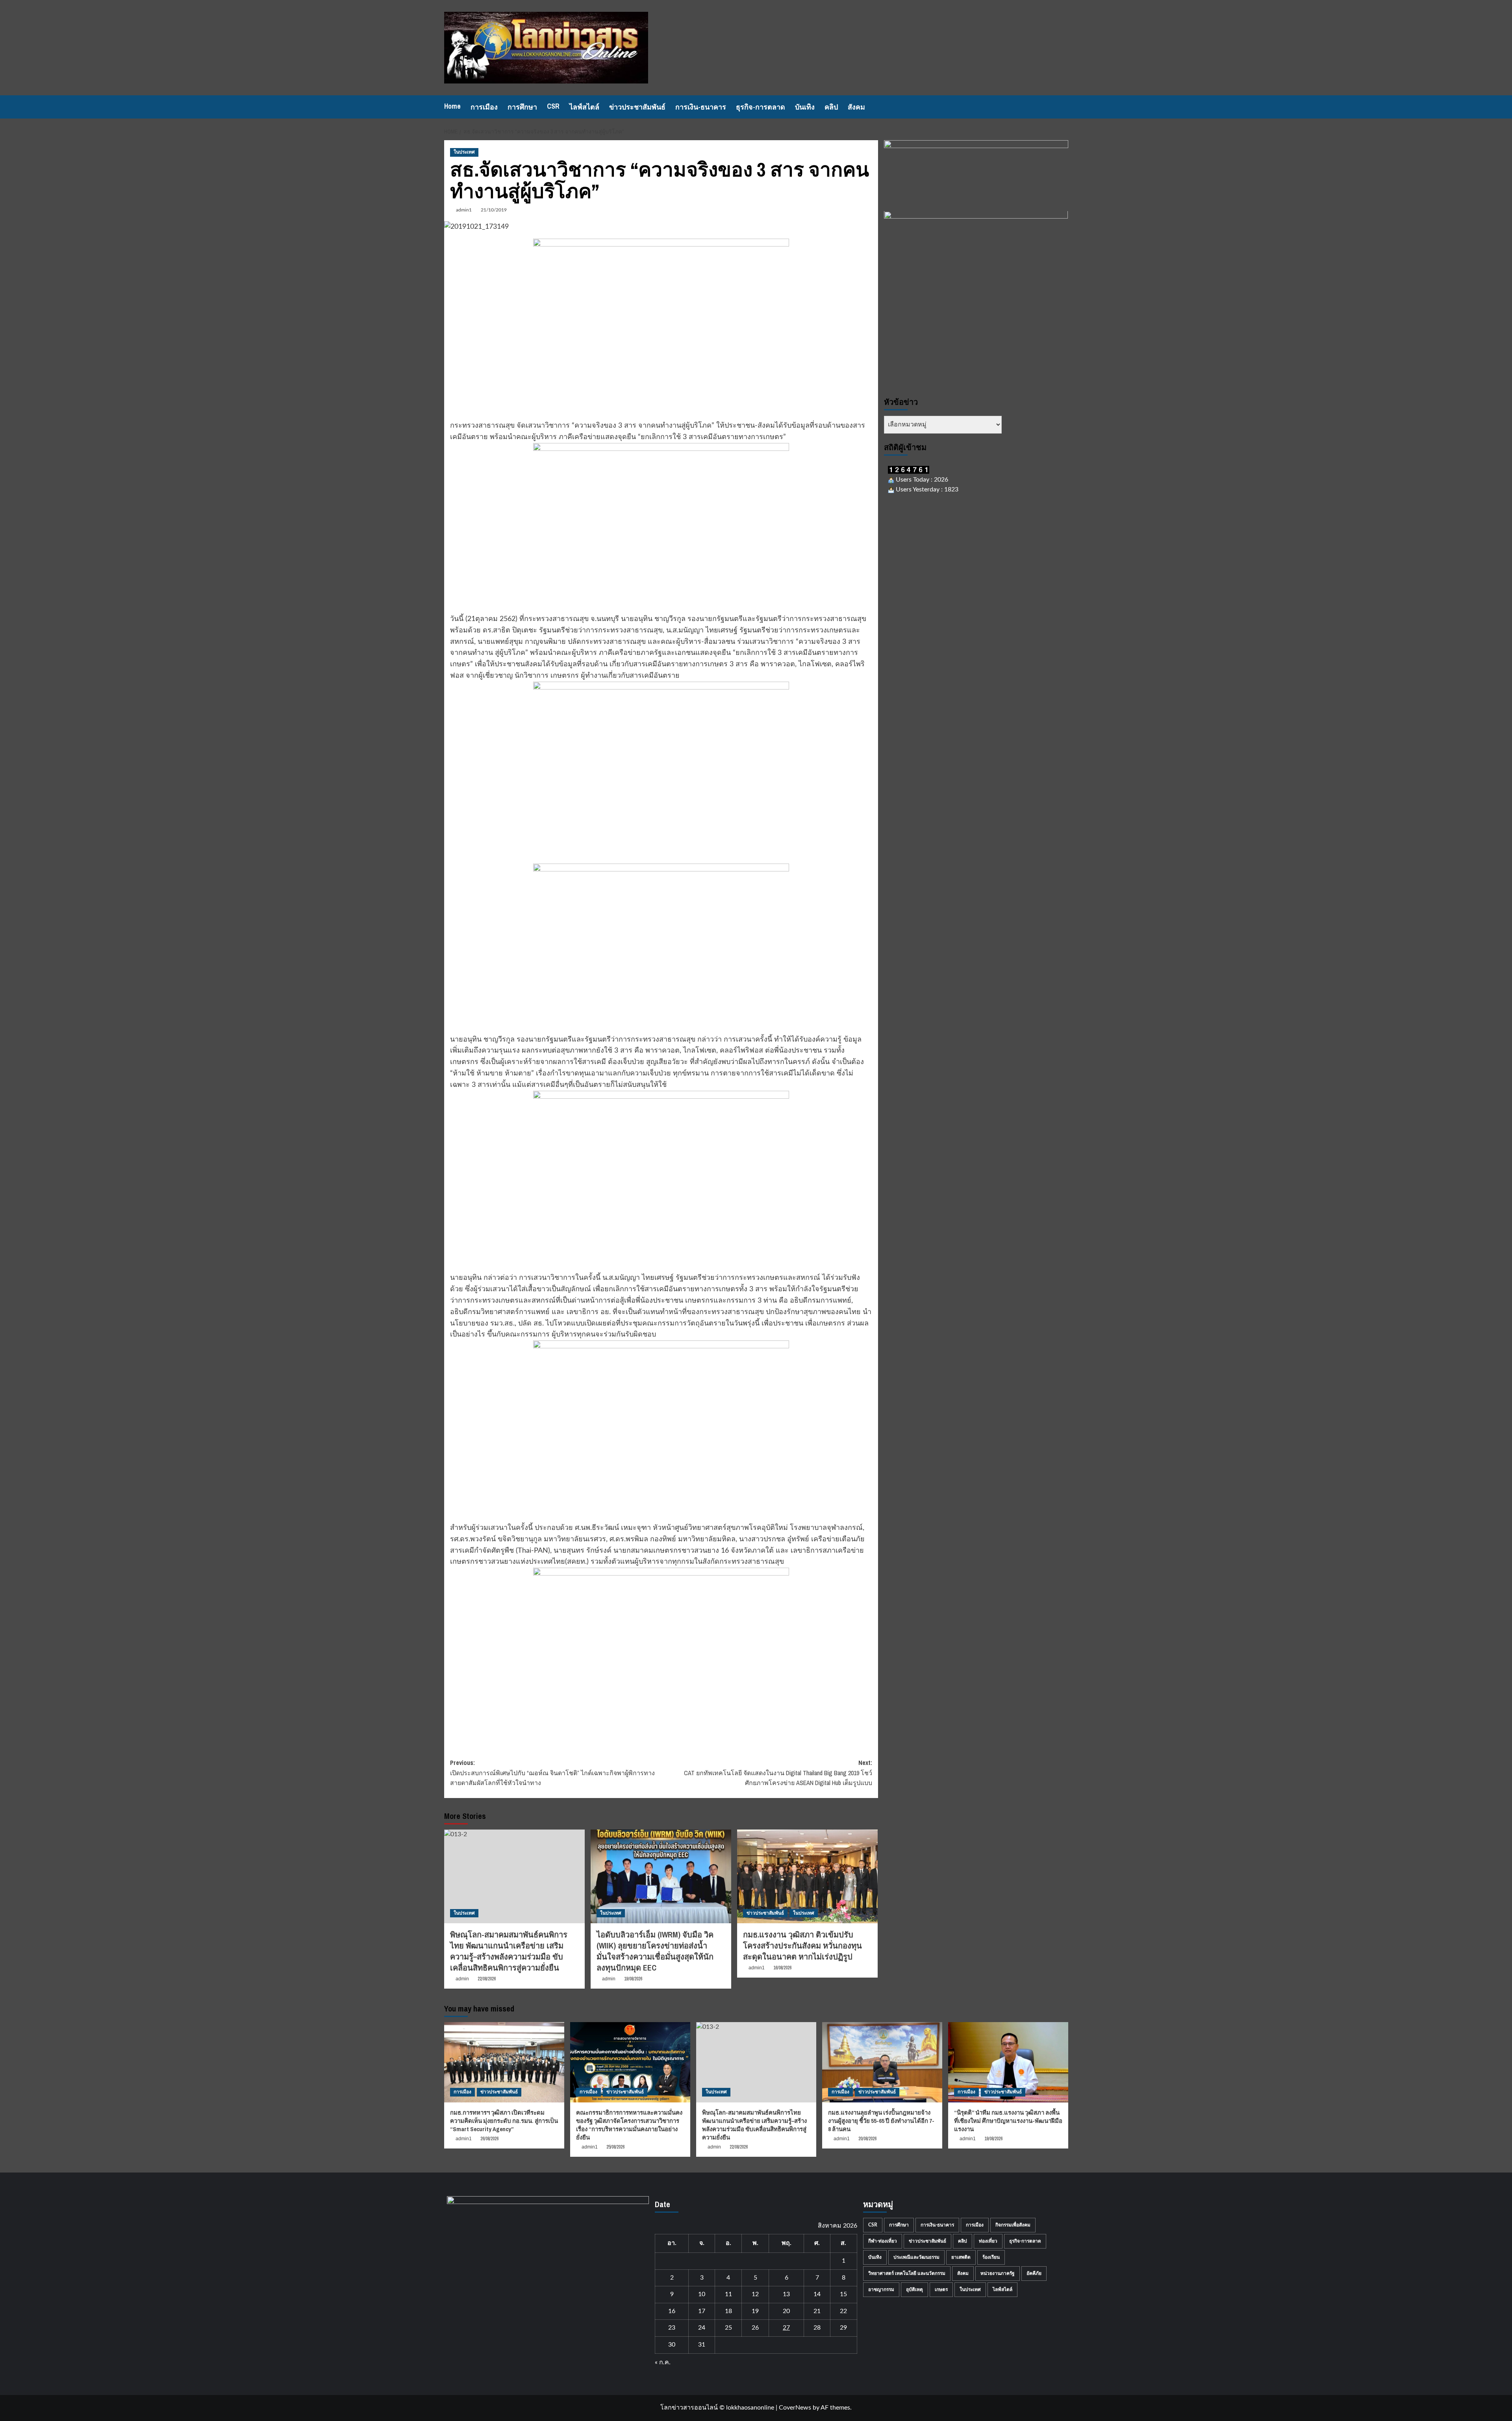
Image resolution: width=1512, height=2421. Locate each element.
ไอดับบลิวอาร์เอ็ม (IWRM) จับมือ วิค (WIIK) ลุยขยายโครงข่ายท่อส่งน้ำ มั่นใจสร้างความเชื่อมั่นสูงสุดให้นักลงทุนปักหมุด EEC (655, 1951)
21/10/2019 (494, 210)
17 (702, 2311)
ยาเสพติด (961, 2257)
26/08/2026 (489, 2139)
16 (672, 2311)
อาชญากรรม (881, 2289)
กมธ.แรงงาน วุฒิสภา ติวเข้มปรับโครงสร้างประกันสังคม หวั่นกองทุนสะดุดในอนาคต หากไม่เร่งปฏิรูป (802, 1946)
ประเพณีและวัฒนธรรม (916, 2257)
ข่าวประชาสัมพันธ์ (637, 107)
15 (843, 2294)
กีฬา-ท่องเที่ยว (883, 2241)
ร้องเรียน (991, 2257)
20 (786, 2311)
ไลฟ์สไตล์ (584, 107)
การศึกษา (522, 107)
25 (728, 2328)
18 (728, 2311)
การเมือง (484, 107)
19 (755, 2311)
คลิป (831, 107)
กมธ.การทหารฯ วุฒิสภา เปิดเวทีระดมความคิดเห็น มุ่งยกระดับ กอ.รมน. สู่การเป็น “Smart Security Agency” (504, 2121)
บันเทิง (805, 107)
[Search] (1063, 107)
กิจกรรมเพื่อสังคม (1013, 2225)
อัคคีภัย (1034, 2273)
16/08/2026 (782, 1968)
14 (817, 2294)
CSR (553, 106)
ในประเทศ (464, 152)
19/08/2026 (633, 1979)
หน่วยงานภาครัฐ (998, 2273)
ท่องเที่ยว (988, 2241)
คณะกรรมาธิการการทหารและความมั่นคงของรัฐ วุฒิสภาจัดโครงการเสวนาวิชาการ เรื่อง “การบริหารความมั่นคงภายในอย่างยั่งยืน (629, 2125)
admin (462, 1979)
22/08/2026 (487, 1979)
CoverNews (795, 2408)
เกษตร (941, 2289)
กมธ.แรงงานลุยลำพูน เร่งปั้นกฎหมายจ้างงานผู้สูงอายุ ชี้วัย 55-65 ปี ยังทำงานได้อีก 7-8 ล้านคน (881, 2121)
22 (843, 2311)
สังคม (856, 107)
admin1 (464, 210)
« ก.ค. (663, 2362)
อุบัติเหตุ (914, 2289)
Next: (778, 1773)
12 (755, 2294)
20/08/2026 (867, 2139)
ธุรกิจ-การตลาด (761, 107)
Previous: (552, 1773)
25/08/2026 (615, 2147)
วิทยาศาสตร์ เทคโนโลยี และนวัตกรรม (907, 2273)
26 (755, 2328)
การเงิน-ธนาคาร (701, 107)
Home (452, 106)
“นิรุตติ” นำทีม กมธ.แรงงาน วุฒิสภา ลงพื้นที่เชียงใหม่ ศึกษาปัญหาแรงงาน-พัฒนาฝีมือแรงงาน (1008, 2121)
